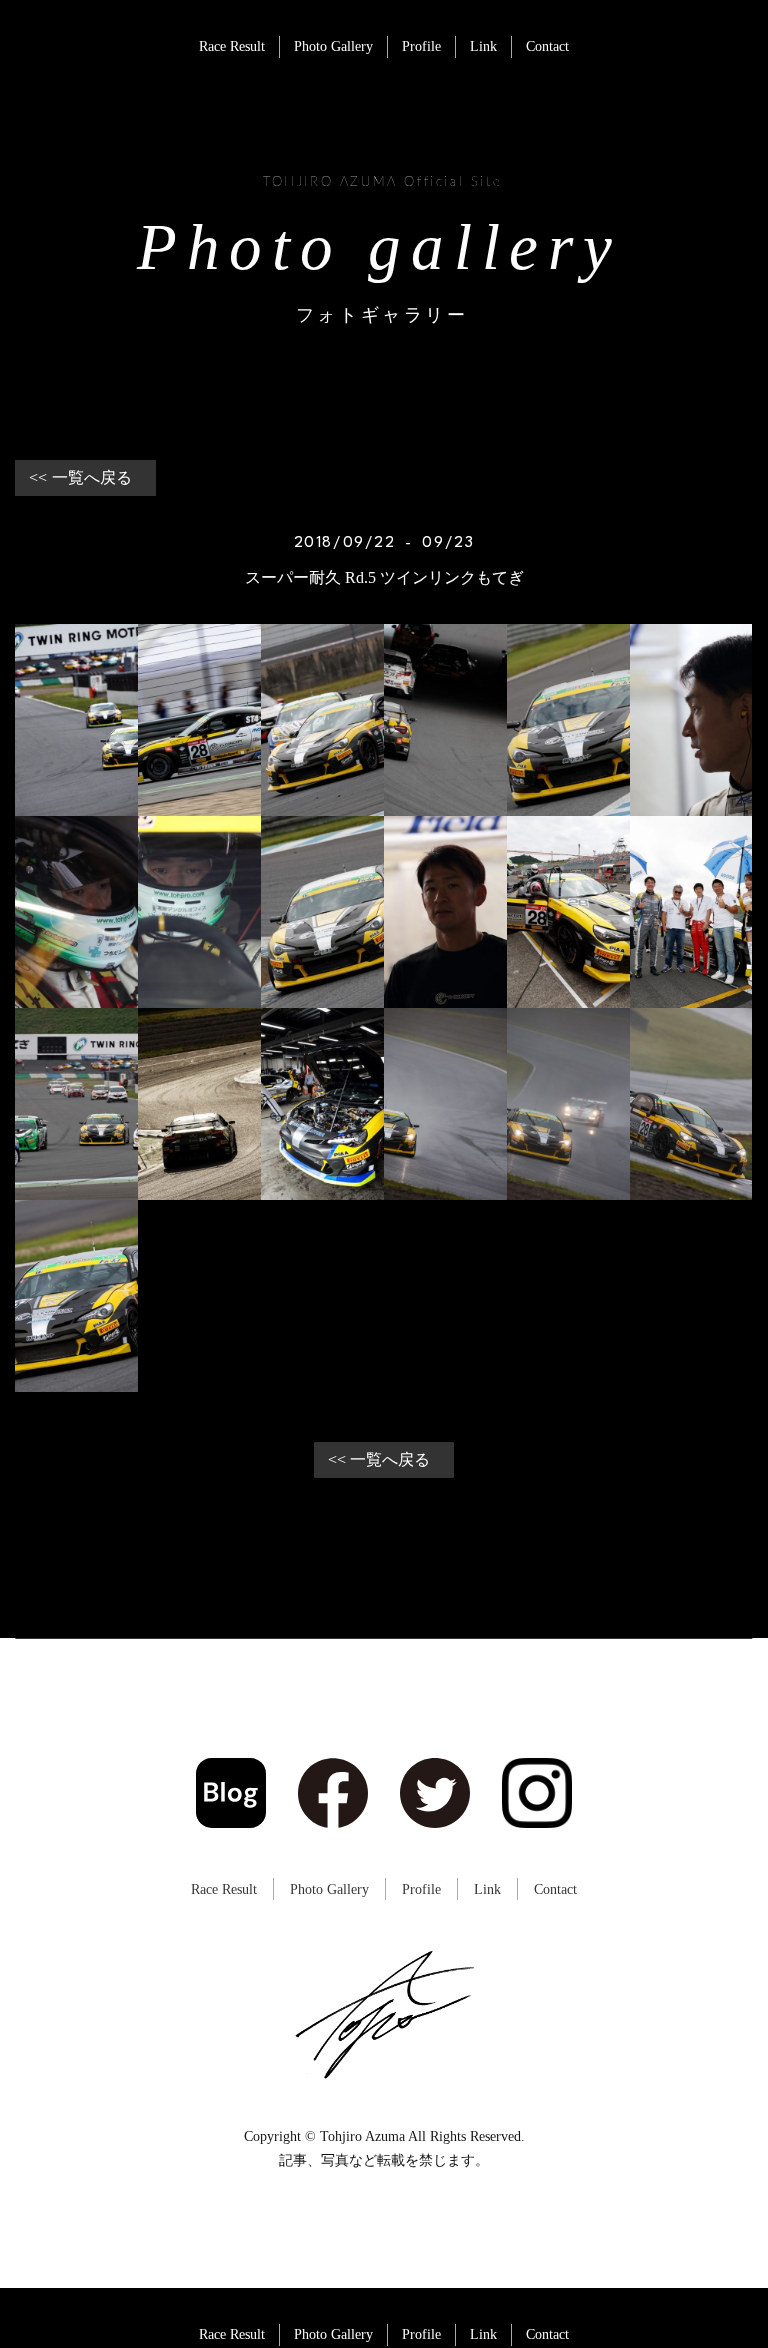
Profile (421, 46)
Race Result (232, 46)
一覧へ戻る (92, 477)
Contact (547, 46)
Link (483, 46)
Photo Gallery (333, 46)
